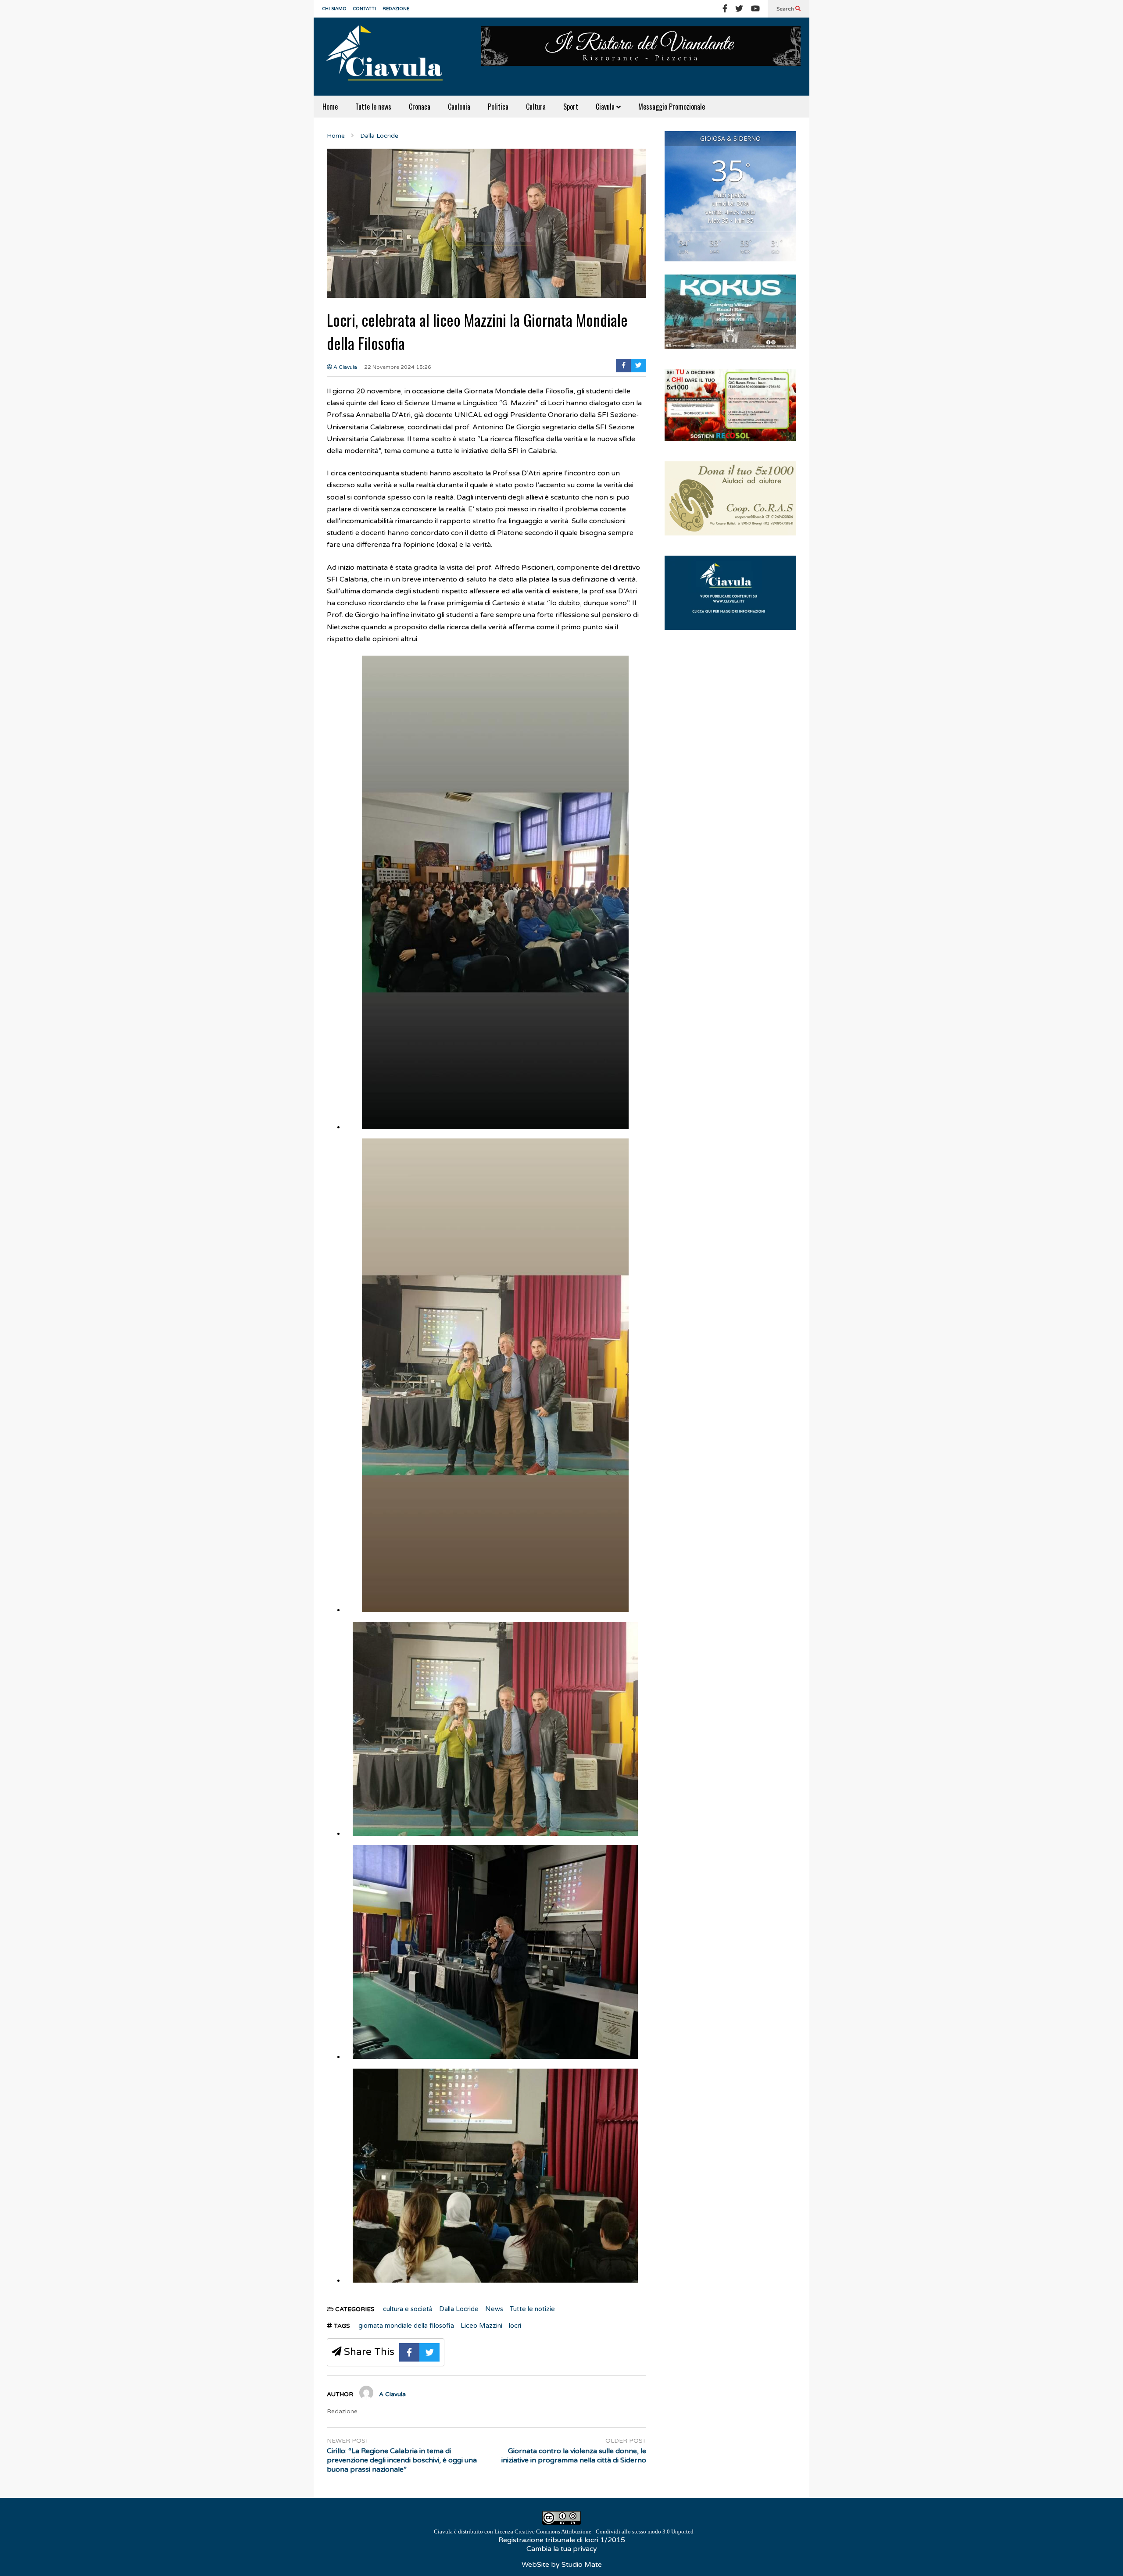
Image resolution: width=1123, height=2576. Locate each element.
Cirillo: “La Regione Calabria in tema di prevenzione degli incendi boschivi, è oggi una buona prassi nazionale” (402, 2460)
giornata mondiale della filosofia (406, 2326)
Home (330, 107)
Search (786, 9)
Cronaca (420, 107)
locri (515, 2326)
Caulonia (459, 107)
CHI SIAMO (334, 9)
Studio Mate (582, 2565)
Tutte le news (373, 107)
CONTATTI (365, 9)
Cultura (536, 107)
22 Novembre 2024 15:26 (398, 367)
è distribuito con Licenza (564, 2531)
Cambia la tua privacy (562, 2549)
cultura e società (408, 2309)
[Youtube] (755, 9)
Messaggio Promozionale (672, 107)
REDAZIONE (396, 9)
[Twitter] (739, 9)
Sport (571, 107)
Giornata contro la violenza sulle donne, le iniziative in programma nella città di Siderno (574, 2456)
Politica (498, 107)
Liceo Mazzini (481, 2326)
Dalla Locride (459, 2309)
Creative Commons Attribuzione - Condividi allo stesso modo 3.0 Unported (604, 2531)
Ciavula (606, 107)
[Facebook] (725, 9)
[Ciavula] (388, 57)
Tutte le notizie (532, 2309)
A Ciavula (345, 367)
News (494, 2309)
